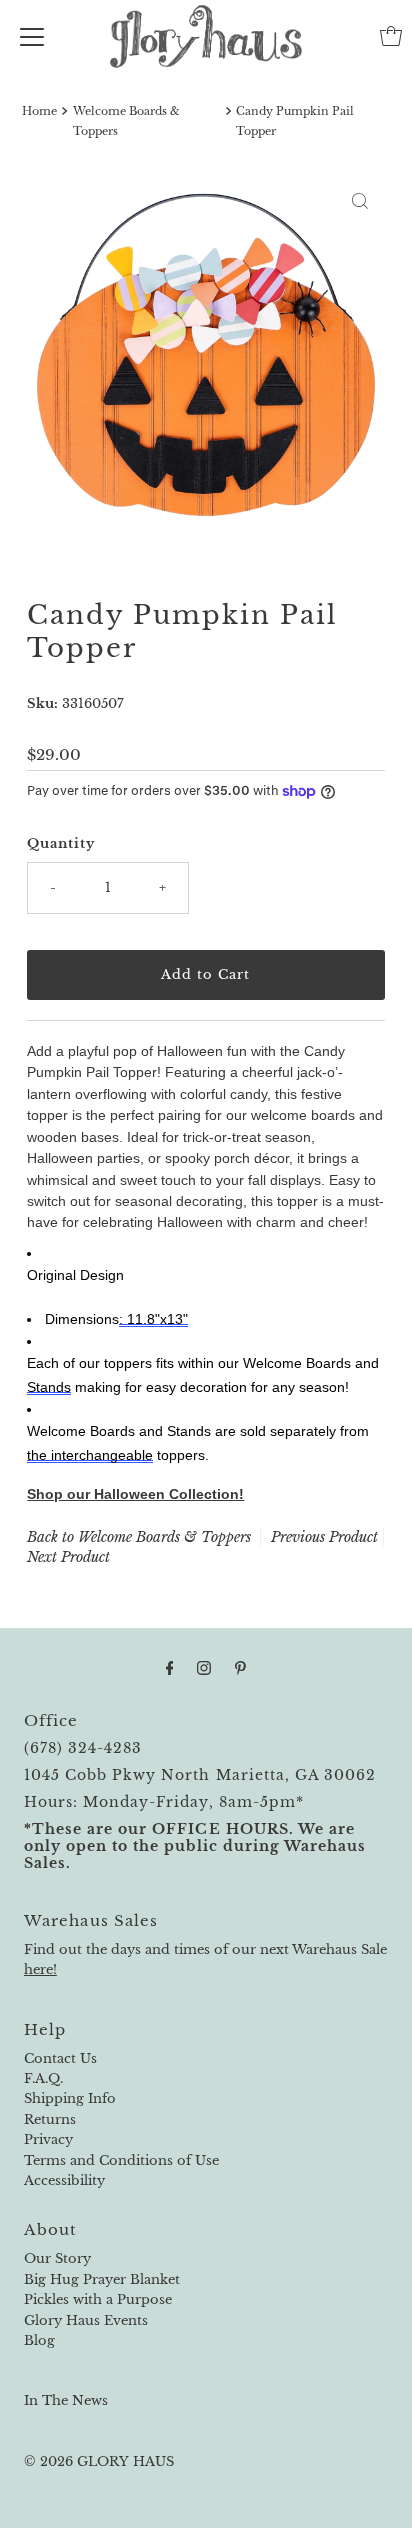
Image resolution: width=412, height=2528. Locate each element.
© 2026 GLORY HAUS (99, 2461)
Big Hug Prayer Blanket (102, 2279)
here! (40, 1969)
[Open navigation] (32, 36)
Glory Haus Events (86, 2320)
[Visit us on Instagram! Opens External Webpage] (204, 1668)
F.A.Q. (43, 2078)
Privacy (48, 2139)
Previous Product (324, 1537)
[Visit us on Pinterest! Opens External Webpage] (240, 1668)
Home (39, 111)
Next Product (68, 1557)
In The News (66, 2400)
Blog (39, 2340)
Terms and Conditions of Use (121, 2160)
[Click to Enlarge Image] (360, 201)
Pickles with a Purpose (98, 2299)
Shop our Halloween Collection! (135, 1494)
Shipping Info (70, 2098)
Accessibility (64, 2180)
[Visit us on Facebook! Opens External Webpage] (170, 1668)
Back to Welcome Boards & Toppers (139, 1537)
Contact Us (60, 2058)
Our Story (57, 2258)
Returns (50, 2119)
